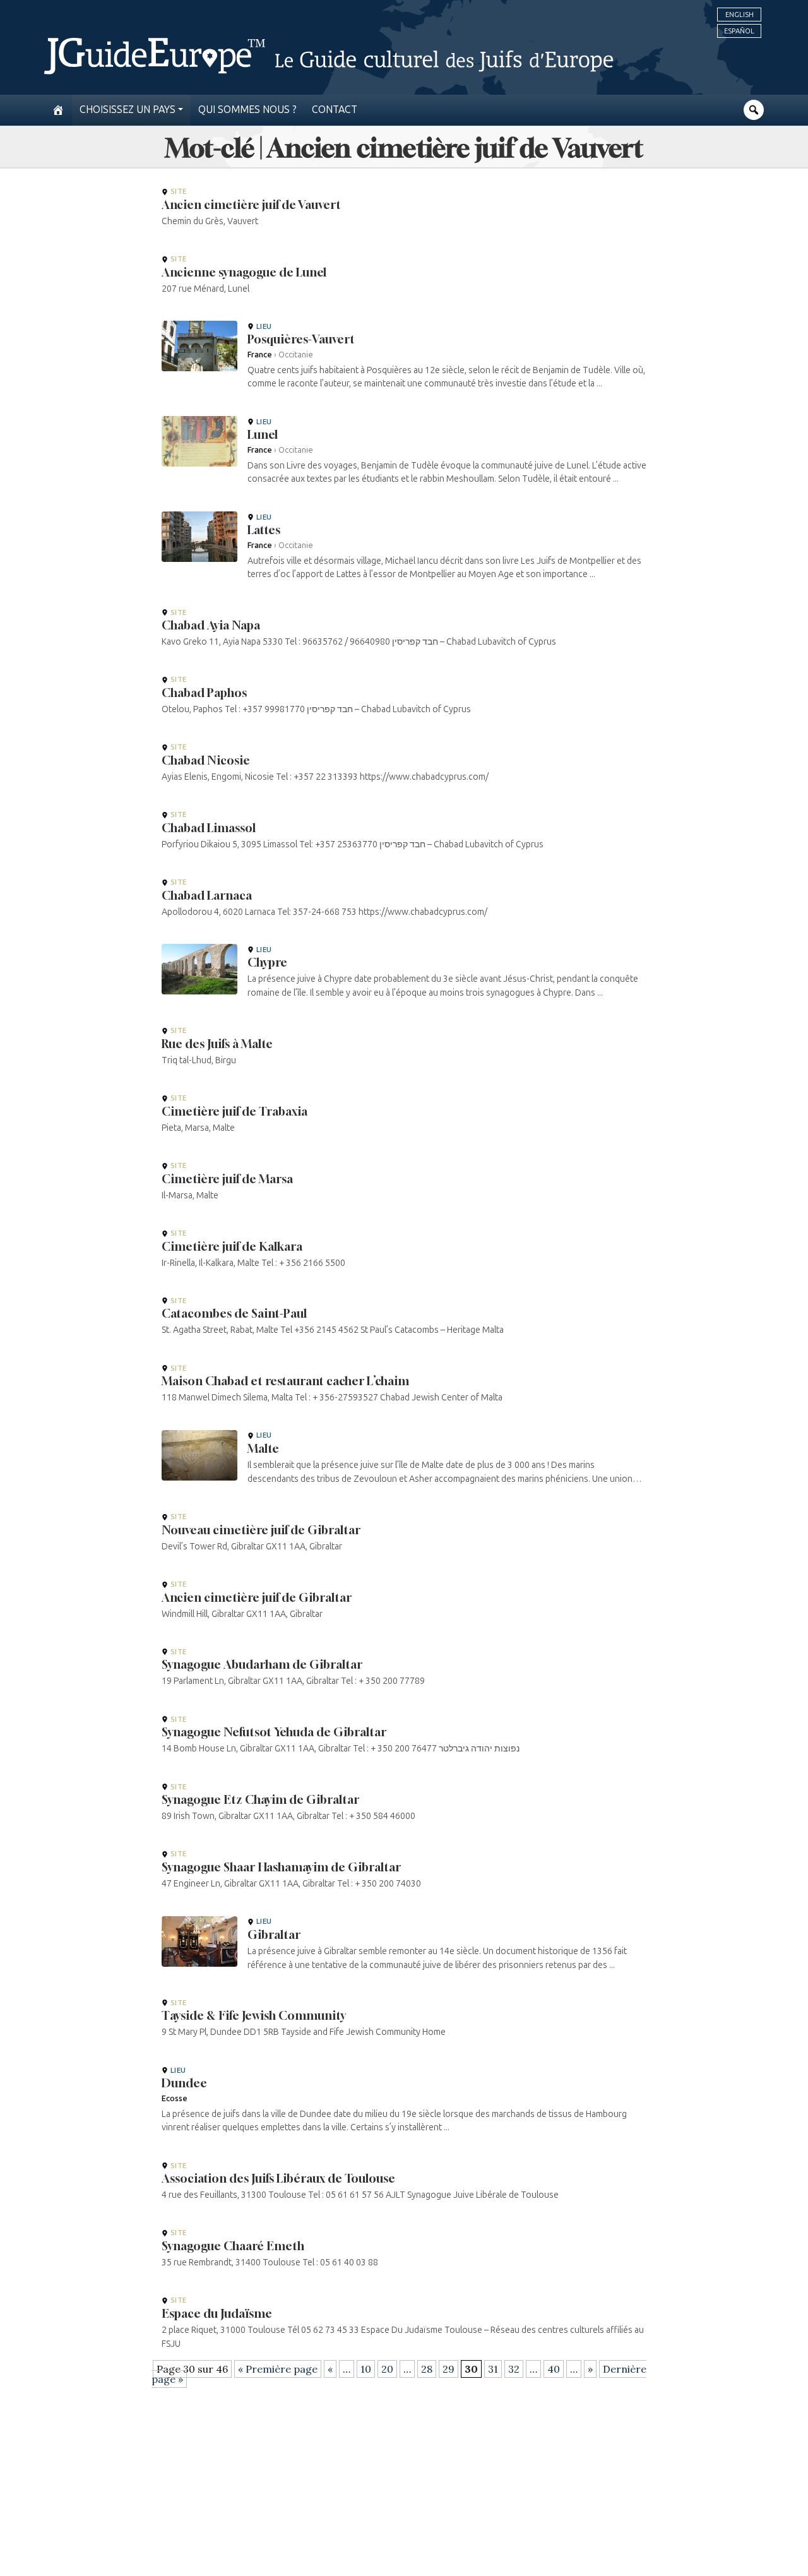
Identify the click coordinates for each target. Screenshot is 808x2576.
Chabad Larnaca (207, 895)
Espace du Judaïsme (217, 2313)
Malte (263, 1448)
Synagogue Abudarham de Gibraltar (262, 1664)
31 (493, 2369)
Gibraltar (274, 1935)
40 (554, 2369)
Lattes (264, 530)
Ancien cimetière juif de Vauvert (251, 205)
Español (739, 31)
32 (514, 2369)
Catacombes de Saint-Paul (234, 1313)
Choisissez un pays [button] (128, 110)
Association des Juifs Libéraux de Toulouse (278, 2178)
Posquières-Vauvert (301, 339)
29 (449, 2369)
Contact (335, 110)
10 (366, 2369)
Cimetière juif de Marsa (227, 1179)
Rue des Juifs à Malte (217, 1044)
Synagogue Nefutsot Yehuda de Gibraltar (274, 1732)
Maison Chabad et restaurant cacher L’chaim (285, 1381)
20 (387, 2369)
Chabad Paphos (204, 693)
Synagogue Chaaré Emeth (233, 2246)
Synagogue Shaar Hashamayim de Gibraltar (281, 1867)
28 (427, 2369)
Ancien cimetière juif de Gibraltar (257, 1597)
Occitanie (296, 355)
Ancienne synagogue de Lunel (244, 272)
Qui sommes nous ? (247, 110)
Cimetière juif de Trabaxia (235, 1111)
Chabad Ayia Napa (211, 625)
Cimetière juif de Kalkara (232, 1246)
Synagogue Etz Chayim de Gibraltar (260, 1799)
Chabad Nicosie (206, 760)
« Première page (278, 2369)
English (740, 15)
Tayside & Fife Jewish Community (254, 2015)
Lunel (263, 434)
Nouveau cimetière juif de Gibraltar (261, 1530)
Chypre (267, 962)
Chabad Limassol (209, 828)
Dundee (184, 2083)
